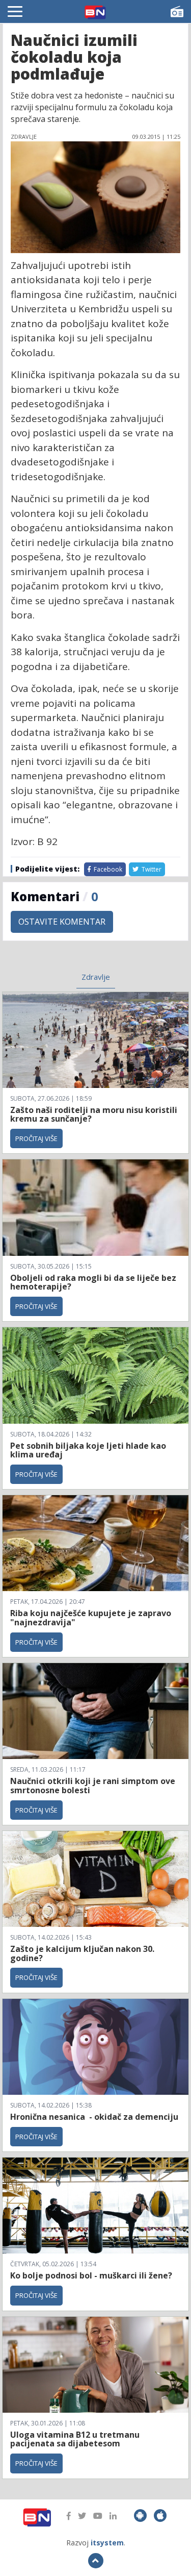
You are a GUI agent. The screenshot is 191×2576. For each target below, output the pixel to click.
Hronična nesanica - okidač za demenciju (95, 2117)
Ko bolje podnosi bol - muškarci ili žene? (91, 2275)
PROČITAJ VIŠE (36, 1138)
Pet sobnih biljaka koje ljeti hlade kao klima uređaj (88, 1450)
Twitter (151, 869)
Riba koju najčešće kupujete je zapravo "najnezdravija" (91, 1618)
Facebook (107, 869)
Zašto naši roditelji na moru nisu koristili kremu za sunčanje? (94, 1114)
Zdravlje (96, 977)
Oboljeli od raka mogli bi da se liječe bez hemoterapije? (93, 1282)
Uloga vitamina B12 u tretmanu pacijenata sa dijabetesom (75, 2439)
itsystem (107, 2543)
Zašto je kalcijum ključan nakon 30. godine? (82, 1953)
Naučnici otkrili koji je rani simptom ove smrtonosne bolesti (93, 1786)
